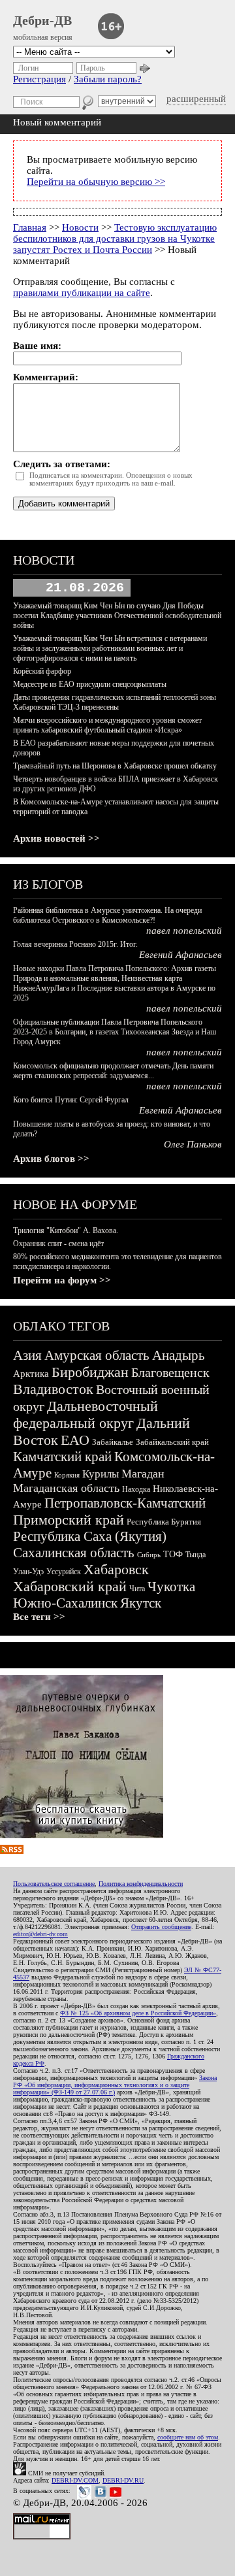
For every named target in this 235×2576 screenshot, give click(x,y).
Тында (196, 1555)
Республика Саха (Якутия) (90, 1536)
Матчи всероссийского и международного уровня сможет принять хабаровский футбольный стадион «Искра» (107, 725)
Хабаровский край (70, 1586)
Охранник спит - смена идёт (58, 1244)
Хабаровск (116, 1569)
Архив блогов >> (51, 1159)
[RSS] (12, 1851)
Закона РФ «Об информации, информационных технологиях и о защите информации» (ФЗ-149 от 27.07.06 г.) (115, 2085)
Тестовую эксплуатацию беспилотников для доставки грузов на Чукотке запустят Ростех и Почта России (115, 239)
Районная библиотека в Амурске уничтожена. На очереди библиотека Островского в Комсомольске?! (107, 915)
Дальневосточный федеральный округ (86, 1414)
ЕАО (75, 1440)
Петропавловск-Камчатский (125, 1503)
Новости (80, 227)
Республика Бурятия (164, 1522)
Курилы (101, 1474)
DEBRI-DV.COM (75, 2480)
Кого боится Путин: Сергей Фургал (71, 1100)
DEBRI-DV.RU (123, 2480)
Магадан (143, 1474)
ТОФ (173, 1554)
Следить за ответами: (62, 464)
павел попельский (184, 931)
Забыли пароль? (108, 79)
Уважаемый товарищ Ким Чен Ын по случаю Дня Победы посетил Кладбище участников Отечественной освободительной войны (117, 616)
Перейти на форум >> (62, 1280)
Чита (137, 1589)
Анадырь (179, 1355)
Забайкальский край (172, 1442)
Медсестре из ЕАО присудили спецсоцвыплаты (90, 684)
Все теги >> (39, 1617)
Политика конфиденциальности (141, 1884)
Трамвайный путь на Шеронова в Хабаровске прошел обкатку (115, 766)
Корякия (67, 1475)
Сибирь (149, 1555)
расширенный (196, 99)
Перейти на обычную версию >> (96, 182)
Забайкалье (113, 1442)
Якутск (141, 1603)
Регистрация (39, 79)
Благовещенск (170, 1372)
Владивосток (53, 1389)
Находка (136, 1489)
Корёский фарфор (42, 671)
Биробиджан (90, 1372)
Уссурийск (64, 1572)
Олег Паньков (193, 1144)
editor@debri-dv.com (40, 1934)
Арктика (31, 1374)
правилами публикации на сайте (82, 293)
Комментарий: (46, 377)
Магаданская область (66, 1488)
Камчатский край (62, 1457)
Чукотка (171, 1587)
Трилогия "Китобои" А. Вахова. (66, 1230)
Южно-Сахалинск (65, 1603)
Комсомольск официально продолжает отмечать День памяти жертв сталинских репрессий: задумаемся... (113, 1071)
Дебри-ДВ (42, 20)
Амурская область (97, 1355)
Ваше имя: (37, 346)
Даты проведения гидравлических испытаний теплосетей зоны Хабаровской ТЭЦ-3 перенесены (115, 702)
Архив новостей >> (56, 838)
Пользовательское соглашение (54, 1884)
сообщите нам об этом (188, 2437)
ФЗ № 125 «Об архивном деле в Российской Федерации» (138, 2013)
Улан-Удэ (28, 1572)
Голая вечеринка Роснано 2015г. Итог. (75, 944)
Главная (30, 227)
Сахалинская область (74, 1553)
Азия (27, 1355)
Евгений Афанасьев (180, 955)
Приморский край (69, 1520)
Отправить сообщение (161, 1927)
